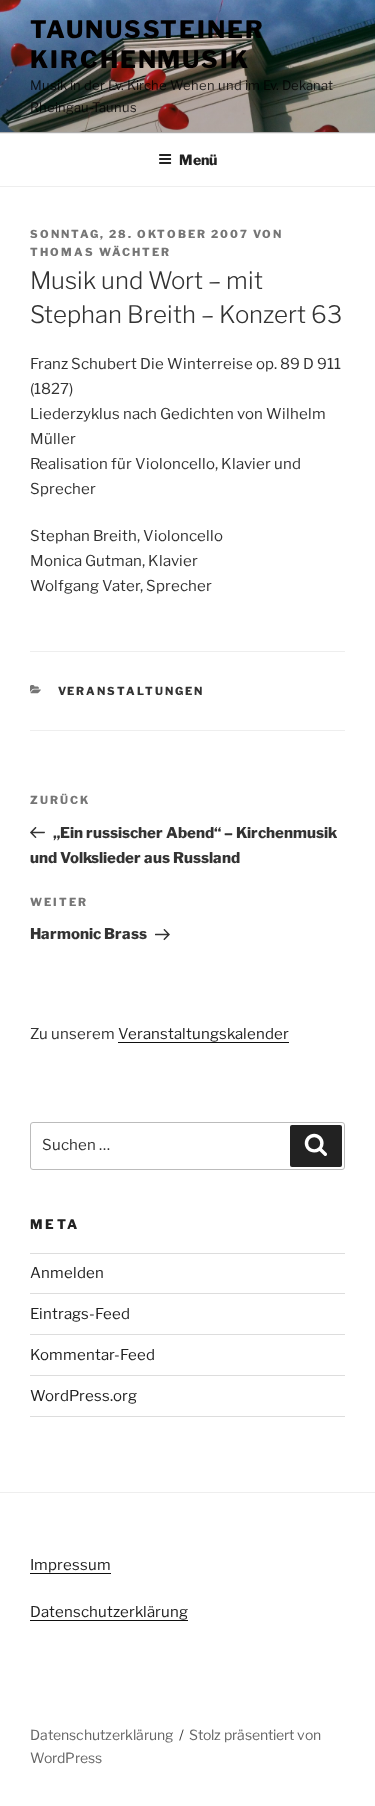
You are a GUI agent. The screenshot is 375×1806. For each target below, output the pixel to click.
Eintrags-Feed (80, 1314)
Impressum (70, 1565)
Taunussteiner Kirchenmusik (147, 44)
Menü (198, 159)
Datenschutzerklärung (109, 1612)
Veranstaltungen (131, 691)
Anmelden (67, 1273)
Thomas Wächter (100, 252)
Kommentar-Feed (92, 1355)
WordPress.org (83, 1396)
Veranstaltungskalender (203, 1034)
